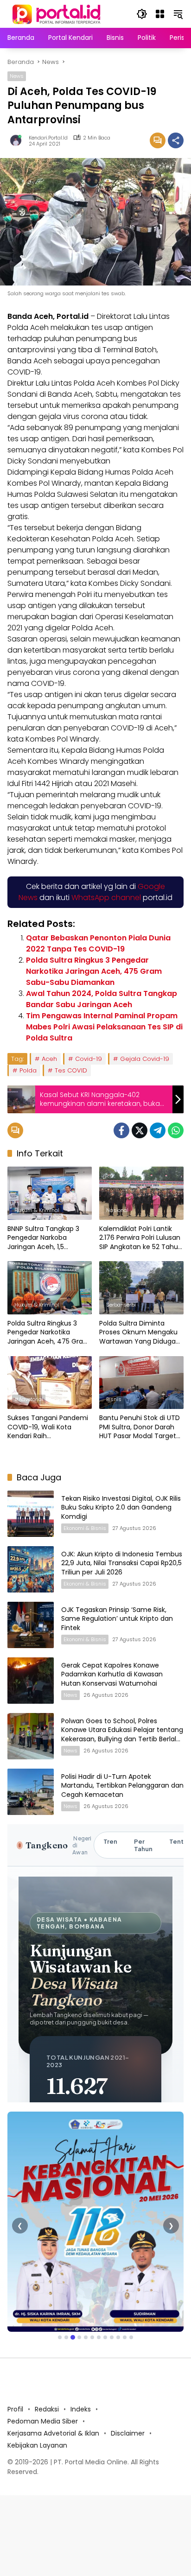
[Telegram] (158, 1130)
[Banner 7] (99, 2337)
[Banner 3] (73, 2337)
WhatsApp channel (106, 898)
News (17, 76)
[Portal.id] (57, 13)
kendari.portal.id (48, 138)
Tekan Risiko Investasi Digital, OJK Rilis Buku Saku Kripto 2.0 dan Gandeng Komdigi (121, 1507)
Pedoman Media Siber (43, 2421)
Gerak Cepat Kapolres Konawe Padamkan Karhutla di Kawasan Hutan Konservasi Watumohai (112, 1674)
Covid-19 (89, 1059)
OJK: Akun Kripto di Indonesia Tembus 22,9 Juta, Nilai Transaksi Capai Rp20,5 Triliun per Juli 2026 (122, 1563)
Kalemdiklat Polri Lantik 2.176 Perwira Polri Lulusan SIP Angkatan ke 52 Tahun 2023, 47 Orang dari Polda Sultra (141, 1238)
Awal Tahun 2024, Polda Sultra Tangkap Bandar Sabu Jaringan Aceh (102, 999)
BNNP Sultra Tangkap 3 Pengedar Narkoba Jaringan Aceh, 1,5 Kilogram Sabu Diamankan (43, 1238)
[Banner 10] (118, 2337)
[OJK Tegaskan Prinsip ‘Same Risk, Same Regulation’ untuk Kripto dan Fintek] (31, 1625)
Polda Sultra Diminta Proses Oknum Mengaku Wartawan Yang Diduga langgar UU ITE (138, 1333)
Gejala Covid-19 (145, 1059)
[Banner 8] (105, 2337)
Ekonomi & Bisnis (85, 1528)
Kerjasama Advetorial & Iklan (53, 2433)
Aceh (49, 1059)
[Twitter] (140, 1130)
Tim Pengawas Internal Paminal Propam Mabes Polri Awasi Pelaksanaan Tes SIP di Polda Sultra (104, 1027)
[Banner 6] (92, 2337)
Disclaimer (128, 2433)
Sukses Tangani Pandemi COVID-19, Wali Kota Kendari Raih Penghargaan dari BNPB (48, 1427)
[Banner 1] (60, 2337)
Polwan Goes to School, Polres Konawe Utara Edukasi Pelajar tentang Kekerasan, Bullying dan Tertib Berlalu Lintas (122, 1735)
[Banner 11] (125, 2337)
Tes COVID (71, 1070)
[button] (142, 14)
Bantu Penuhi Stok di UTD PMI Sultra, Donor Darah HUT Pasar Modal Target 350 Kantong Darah (140, 1427)
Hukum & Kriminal (37, 1210)
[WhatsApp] (176, 1130)
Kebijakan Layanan (37, 2445)
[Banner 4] (79, 2337)
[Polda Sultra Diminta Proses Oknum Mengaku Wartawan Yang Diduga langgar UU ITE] (141, 1288)
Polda (28, 1070)
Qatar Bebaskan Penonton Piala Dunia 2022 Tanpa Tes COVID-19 (98, 943)
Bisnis (114, 1399)
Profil (15, 2409)
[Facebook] (121, 1130)
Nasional (117, 1210)
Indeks (81, 2409)
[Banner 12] (131, 2337)
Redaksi (47, 2409)
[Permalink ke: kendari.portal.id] (18, 140)
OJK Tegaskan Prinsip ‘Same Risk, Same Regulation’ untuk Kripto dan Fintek (117, 1619)
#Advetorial (29, 1399)
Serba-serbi (121, 1305)
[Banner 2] (66, 2337)
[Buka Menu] (160, 14)
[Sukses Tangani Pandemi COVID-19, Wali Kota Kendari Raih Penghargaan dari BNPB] (50, 1383)
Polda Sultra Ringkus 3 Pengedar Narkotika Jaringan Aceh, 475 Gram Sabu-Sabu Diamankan (94, 971)
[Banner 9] (112, 2337)
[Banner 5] (86, 2337)
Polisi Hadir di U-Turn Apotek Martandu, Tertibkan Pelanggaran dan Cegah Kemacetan (122, 1786)
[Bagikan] (176, 140)
